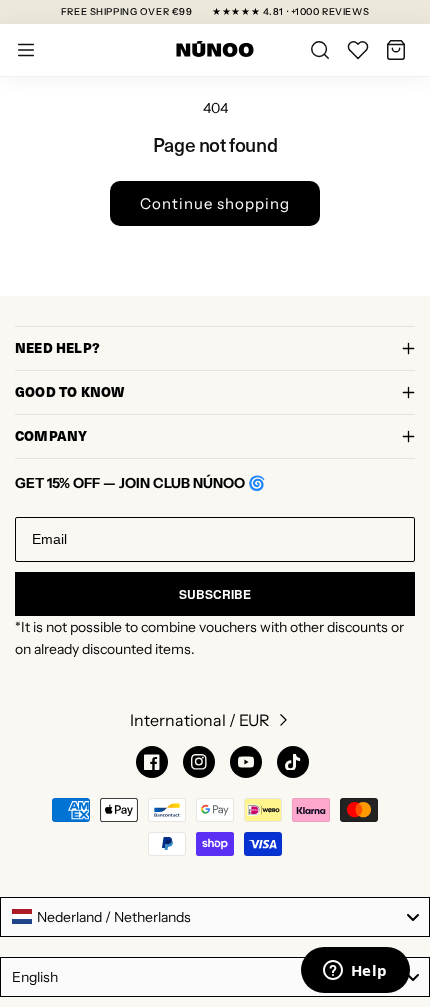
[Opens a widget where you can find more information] (355, 972)
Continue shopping (215, 203)
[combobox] (215, 917)
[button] (396, 50)
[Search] (320, 50)
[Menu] (26, 50)
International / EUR (200, 720)
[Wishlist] (358, 50)
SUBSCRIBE (215, 594)
